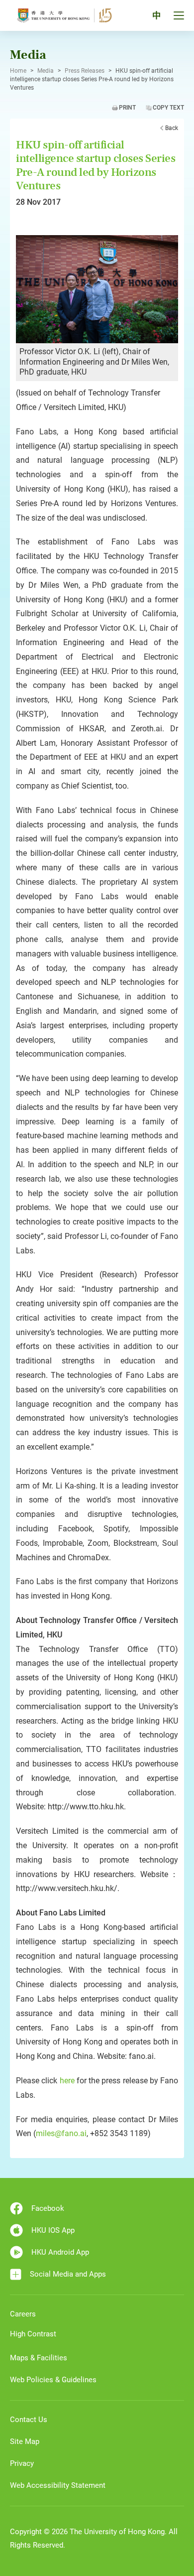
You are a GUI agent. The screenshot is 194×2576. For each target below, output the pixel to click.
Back (172, 128)
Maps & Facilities (39, 2358)
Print (127, 108)
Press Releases (85, 71)
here (67, 2081)
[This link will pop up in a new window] (97, 288)
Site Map (25, 2441)
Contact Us (29, 2420)
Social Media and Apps (68, 2274)
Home (18, 71)
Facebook (48, 2208)
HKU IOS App (53, 2230)
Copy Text (168, 108)
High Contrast (33, 2334)
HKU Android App (60, 2252)
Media (46, 71)
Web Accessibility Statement (58, 2485)
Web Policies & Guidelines (53, 2380)
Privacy (22, 2463)
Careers (23, 2314)
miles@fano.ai (61, 2133)
